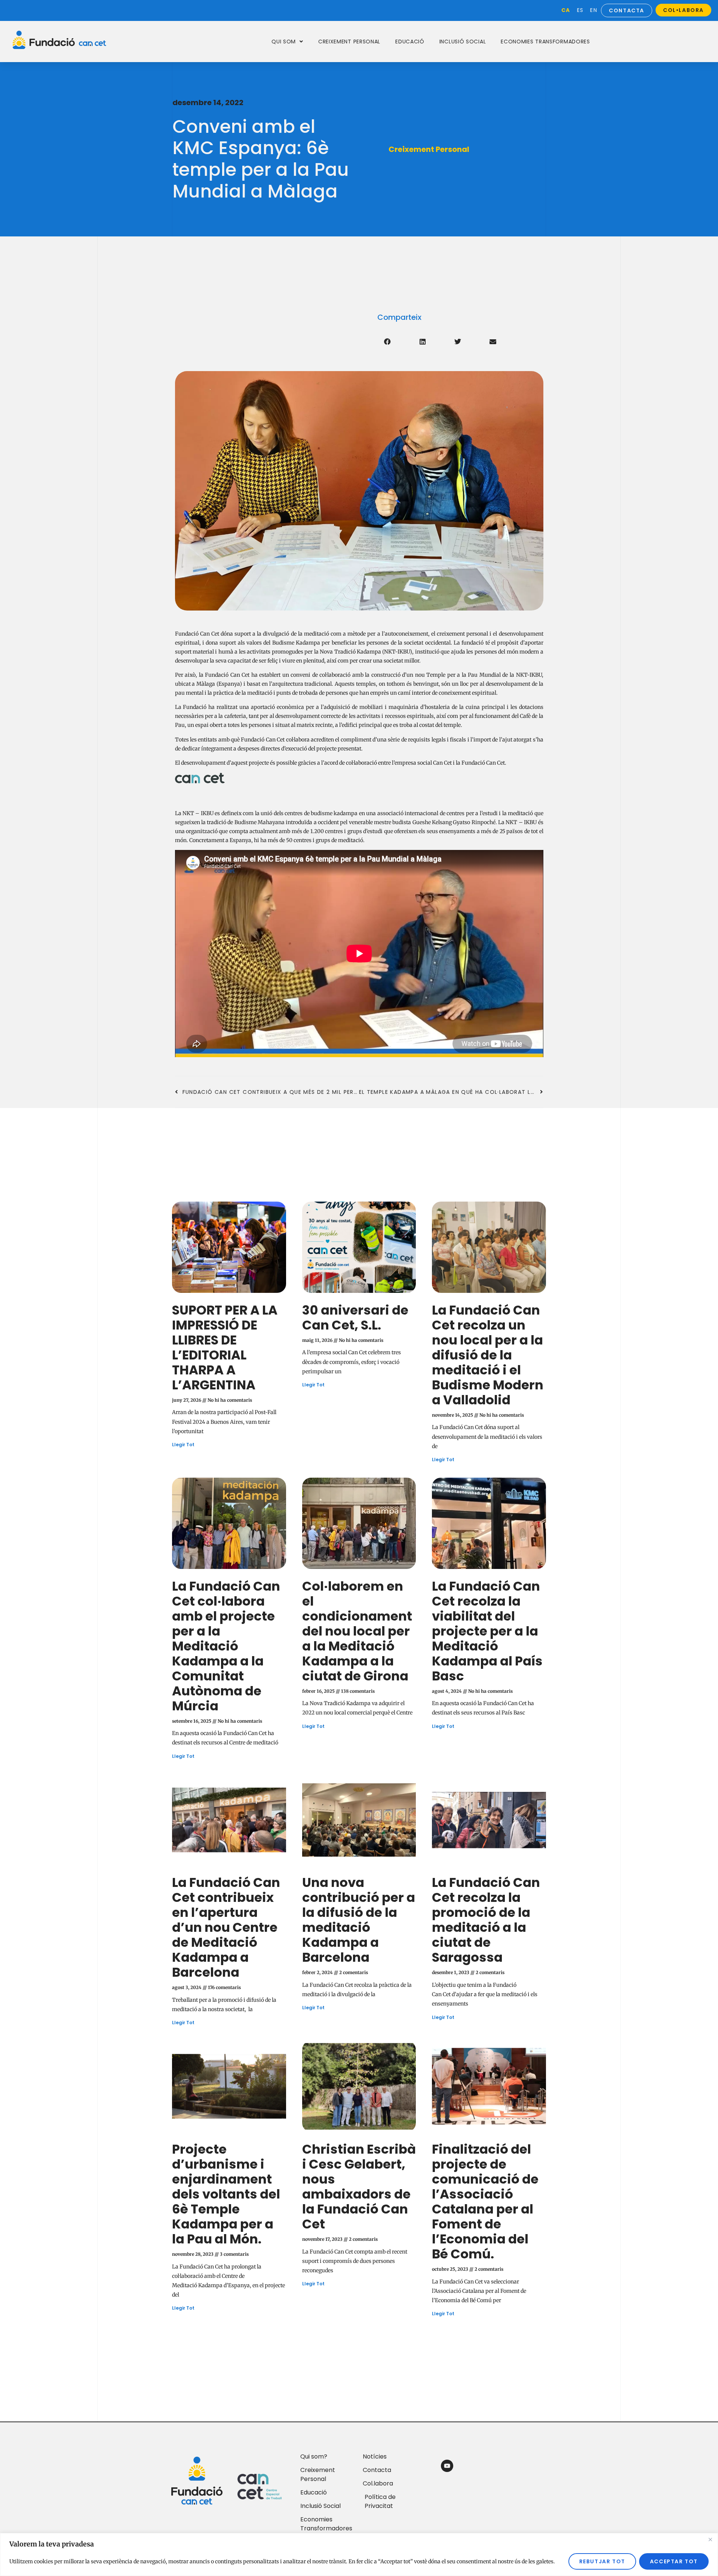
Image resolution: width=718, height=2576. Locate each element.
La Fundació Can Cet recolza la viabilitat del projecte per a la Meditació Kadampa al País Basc (487, 1631)
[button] (387, 342)
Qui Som (284, 42)
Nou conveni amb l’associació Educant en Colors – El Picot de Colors (489, 2470)
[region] (359, 2554)
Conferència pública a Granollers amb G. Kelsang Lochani (223, 2470)
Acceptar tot (674, 2561)
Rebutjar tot (602, 2561)
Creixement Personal (349, 42)
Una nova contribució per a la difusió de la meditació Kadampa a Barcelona (359, 1920)
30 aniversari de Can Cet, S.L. (355, 1318)
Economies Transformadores (545, 42)
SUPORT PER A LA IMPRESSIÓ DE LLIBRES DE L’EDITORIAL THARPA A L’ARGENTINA (225, 1347)
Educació (410, 42)
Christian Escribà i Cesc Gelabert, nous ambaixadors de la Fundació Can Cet (359, 2187)
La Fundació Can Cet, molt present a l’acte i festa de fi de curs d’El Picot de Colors (359, 2470)
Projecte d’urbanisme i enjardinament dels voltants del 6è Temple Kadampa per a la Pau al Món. (226, 2194)
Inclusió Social (463, 42)
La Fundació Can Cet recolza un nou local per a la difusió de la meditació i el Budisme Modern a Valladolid (488, 1355)
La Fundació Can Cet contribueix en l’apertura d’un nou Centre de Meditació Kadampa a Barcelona (226, 1927)
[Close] (710, 2539)
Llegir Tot (183, 1445)
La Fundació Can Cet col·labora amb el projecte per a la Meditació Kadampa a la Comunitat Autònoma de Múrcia (226, 1646)
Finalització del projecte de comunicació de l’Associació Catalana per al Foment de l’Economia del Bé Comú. (485, 2202)
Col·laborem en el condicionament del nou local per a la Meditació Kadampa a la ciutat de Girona (357, 1631)
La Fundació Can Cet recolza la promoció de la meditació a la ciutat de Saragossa (486, 1920)
